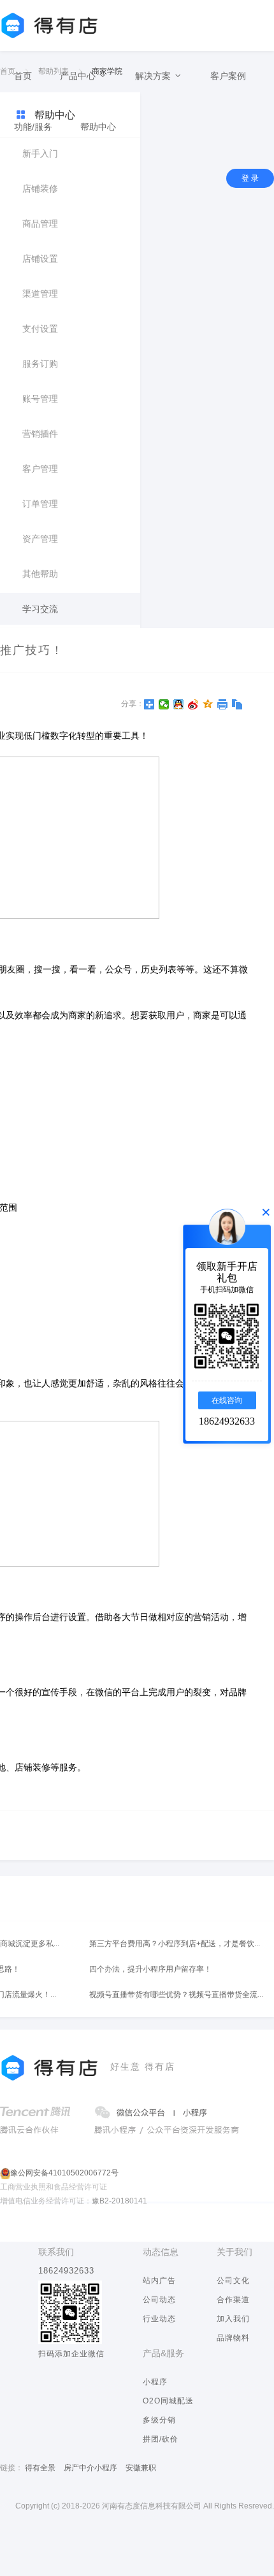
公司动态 (159, 2300)
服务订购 (40, 364)
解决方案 (154, 76)
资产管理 (40, 539)
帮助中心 (98, 127)
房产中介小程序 (90, 2468)
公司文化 (233, 2281)
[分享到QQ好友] (179, 704)
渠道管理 (40, 294)
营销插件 (40, 434)
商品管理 (40, 224)
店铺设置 (40, 259)
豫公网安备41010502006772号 (64, 2173)
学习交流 (40, 609)
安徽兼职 (141, 2468)
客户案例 (228, 76)
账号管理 (40, 399)
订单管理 (40, 504)
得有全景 (40, 2468)
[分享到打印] (223, 704)
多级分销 (159, 2420)
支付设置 (40, 329)
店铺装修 (40, 189)
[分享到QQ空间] (208, 704)
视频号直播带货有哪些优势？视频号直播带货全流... (176, 1995)
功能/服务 (33, 127)
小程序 (155, 2382)
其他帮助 (40, 574)
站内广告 (159, 2281)
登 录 (250, 178)
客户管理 (40, 469)
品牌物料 (233, 2338)
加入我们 (233, 2319)
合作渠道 (233, 2300)
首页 (23, 76)
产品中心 (79, 76)
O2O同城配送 (168, 2401)
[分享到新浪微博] (193, 704)
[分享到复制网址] (237, 704)
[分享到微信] (164, 704)
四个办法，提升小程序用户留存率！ (150, 1969)
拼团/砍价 (161, 2439)
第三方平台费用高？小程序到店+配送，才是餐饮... (175, 1944)
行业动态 (159, 2319)
